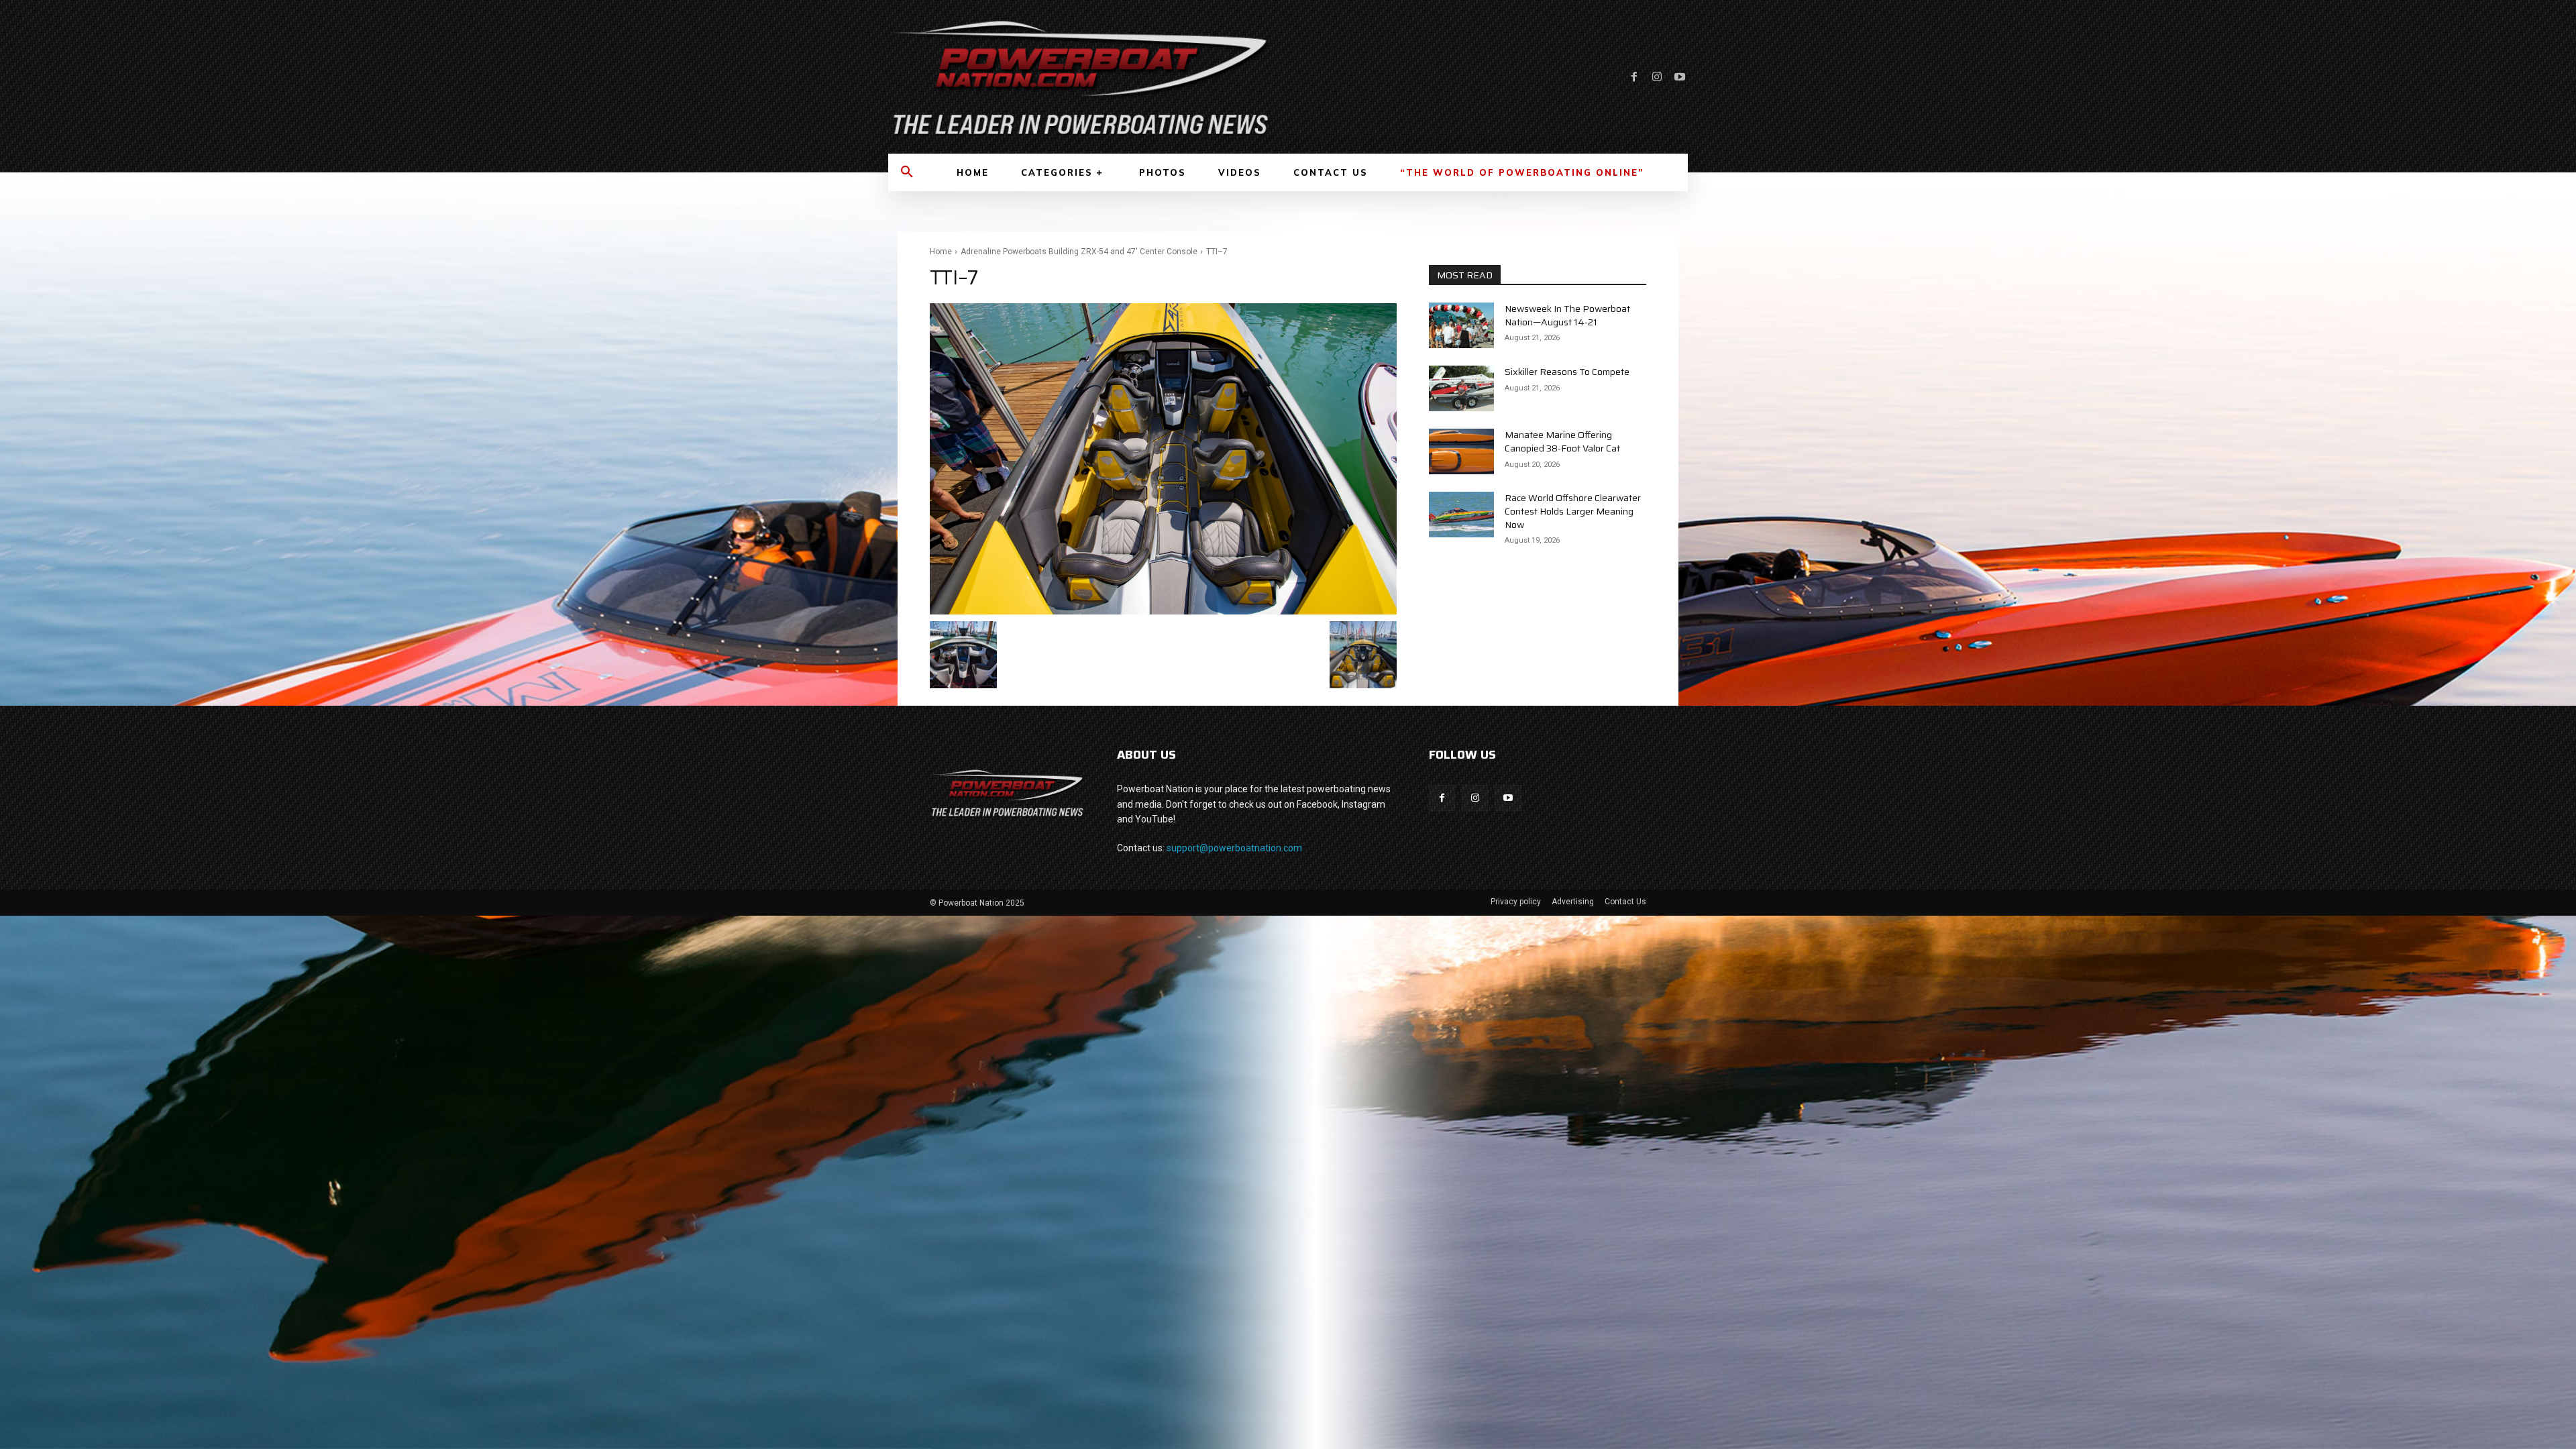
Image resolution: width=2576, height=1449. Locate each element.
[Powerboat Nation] (1080, 77)
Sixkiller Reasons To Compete (1567, 372)
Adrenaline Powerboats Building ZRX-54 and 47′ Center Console (1079, 252)
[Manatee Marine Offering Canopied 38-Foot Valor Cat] (1461, 451)
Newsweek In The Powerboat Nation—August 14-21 (1567, 315)
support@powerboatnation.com (1234, 848)
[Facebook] (1634, 77)
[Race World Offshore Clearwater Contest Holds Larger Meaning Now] (1461, 515)
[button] (907, 172)
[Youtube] (1680, 77)
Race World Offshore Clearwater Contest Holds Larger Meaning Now (1573, 511)
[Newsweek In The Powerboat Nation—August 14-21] (1461, 325)
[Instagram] (1657, 77)
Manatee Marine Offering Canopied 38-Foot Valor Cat (1562, 441)
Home (941, 252)
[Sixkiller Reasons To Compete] (1461, 388)
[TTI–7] (1163, 459)
